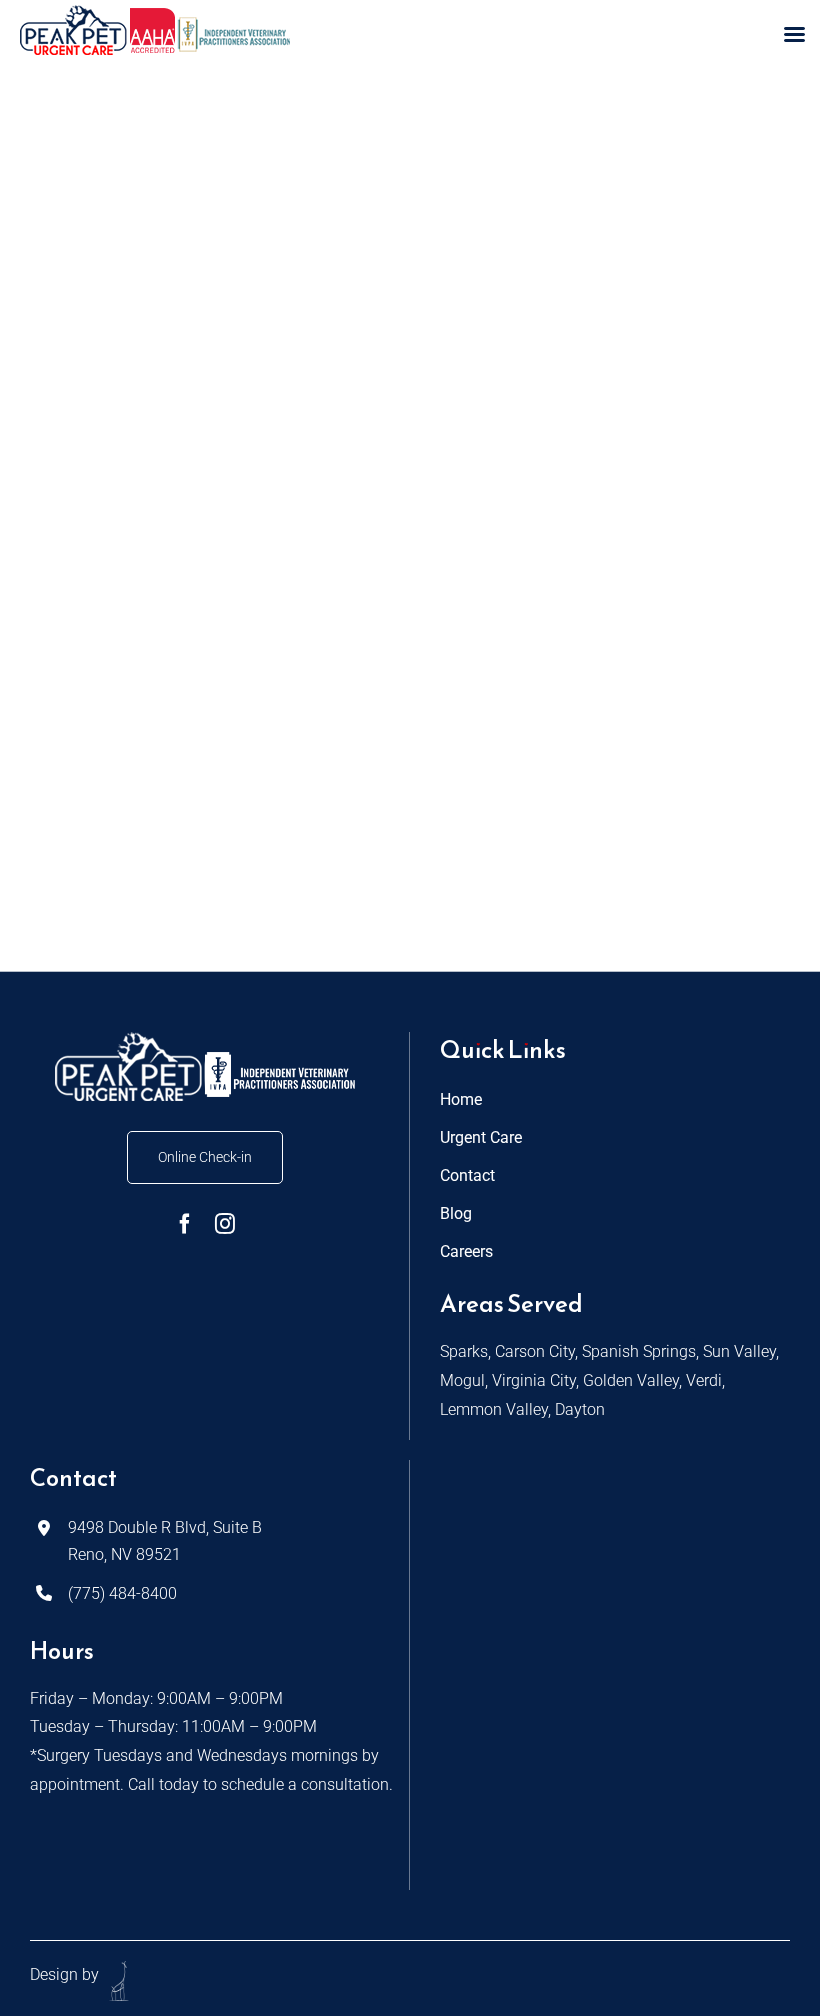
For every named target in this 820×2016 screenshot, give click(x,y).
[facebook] (185, 1224)
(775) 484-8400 (122, 1593)
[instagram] (225, 1224)
